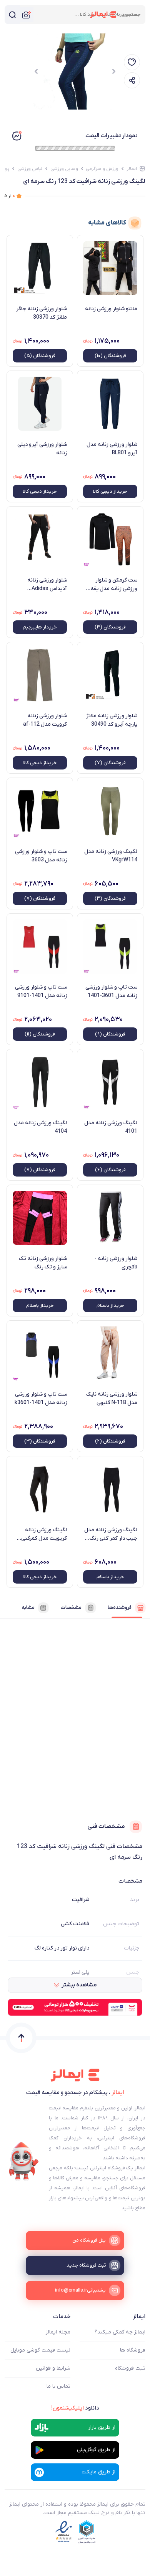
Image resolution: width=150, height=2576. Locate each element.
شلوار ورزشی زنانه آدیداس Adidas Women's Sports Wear (40, 585)
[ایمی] (24, 2161)
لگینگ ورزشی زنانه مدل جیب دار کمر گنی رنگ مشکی (111, 1534)
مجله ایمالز (58, 2332)
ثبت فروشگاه (130, 2368)
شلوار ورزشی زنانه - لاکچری (116, 1263)
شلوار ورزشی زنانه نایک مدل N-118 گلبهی (112, 1399)
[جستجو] (12, 15)
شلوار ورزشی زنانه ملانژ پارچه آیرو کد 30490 (112, 720)
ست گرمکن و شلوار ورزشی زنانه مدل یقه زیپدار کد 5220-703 (114, 585)
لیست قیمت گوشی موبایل (40, 2350)
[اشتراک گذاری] (132, 80)
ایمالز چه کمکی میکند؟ (120, 2332)
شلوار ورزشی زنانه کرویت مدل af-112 (45, 720)
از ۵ (10, 196)
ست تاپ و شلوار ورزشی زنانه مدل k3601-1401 (41, 1399)
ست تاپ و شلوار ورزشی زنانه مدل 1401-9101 (41, 991)
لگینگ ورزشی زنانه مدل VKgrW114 (111, 856)
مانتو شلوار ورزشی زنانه (111, 309)
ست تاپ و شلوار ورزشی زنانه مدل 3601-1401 (111, 991)
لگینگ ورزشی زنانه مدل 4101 (111, 1127)
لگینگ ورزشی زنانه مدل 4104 (40, 1127)
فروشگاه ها (133, 2350)
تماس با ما (58, 2386)
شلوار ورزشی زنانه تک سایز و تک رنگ (43, 1263)
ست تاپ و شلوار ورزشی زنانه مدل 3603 (41, 856)
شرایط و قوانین (53, 2368)
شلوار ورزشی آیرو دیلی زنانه (42, 449)
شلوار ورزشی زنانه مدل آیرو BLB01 (112, 449)
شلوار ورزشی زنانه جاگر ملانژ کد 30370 (42, 313)
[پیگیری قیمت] (132, 62)
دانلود (75, 2408)
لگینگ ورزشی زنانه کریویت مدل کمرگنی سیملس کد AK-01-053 (41, 1534)
